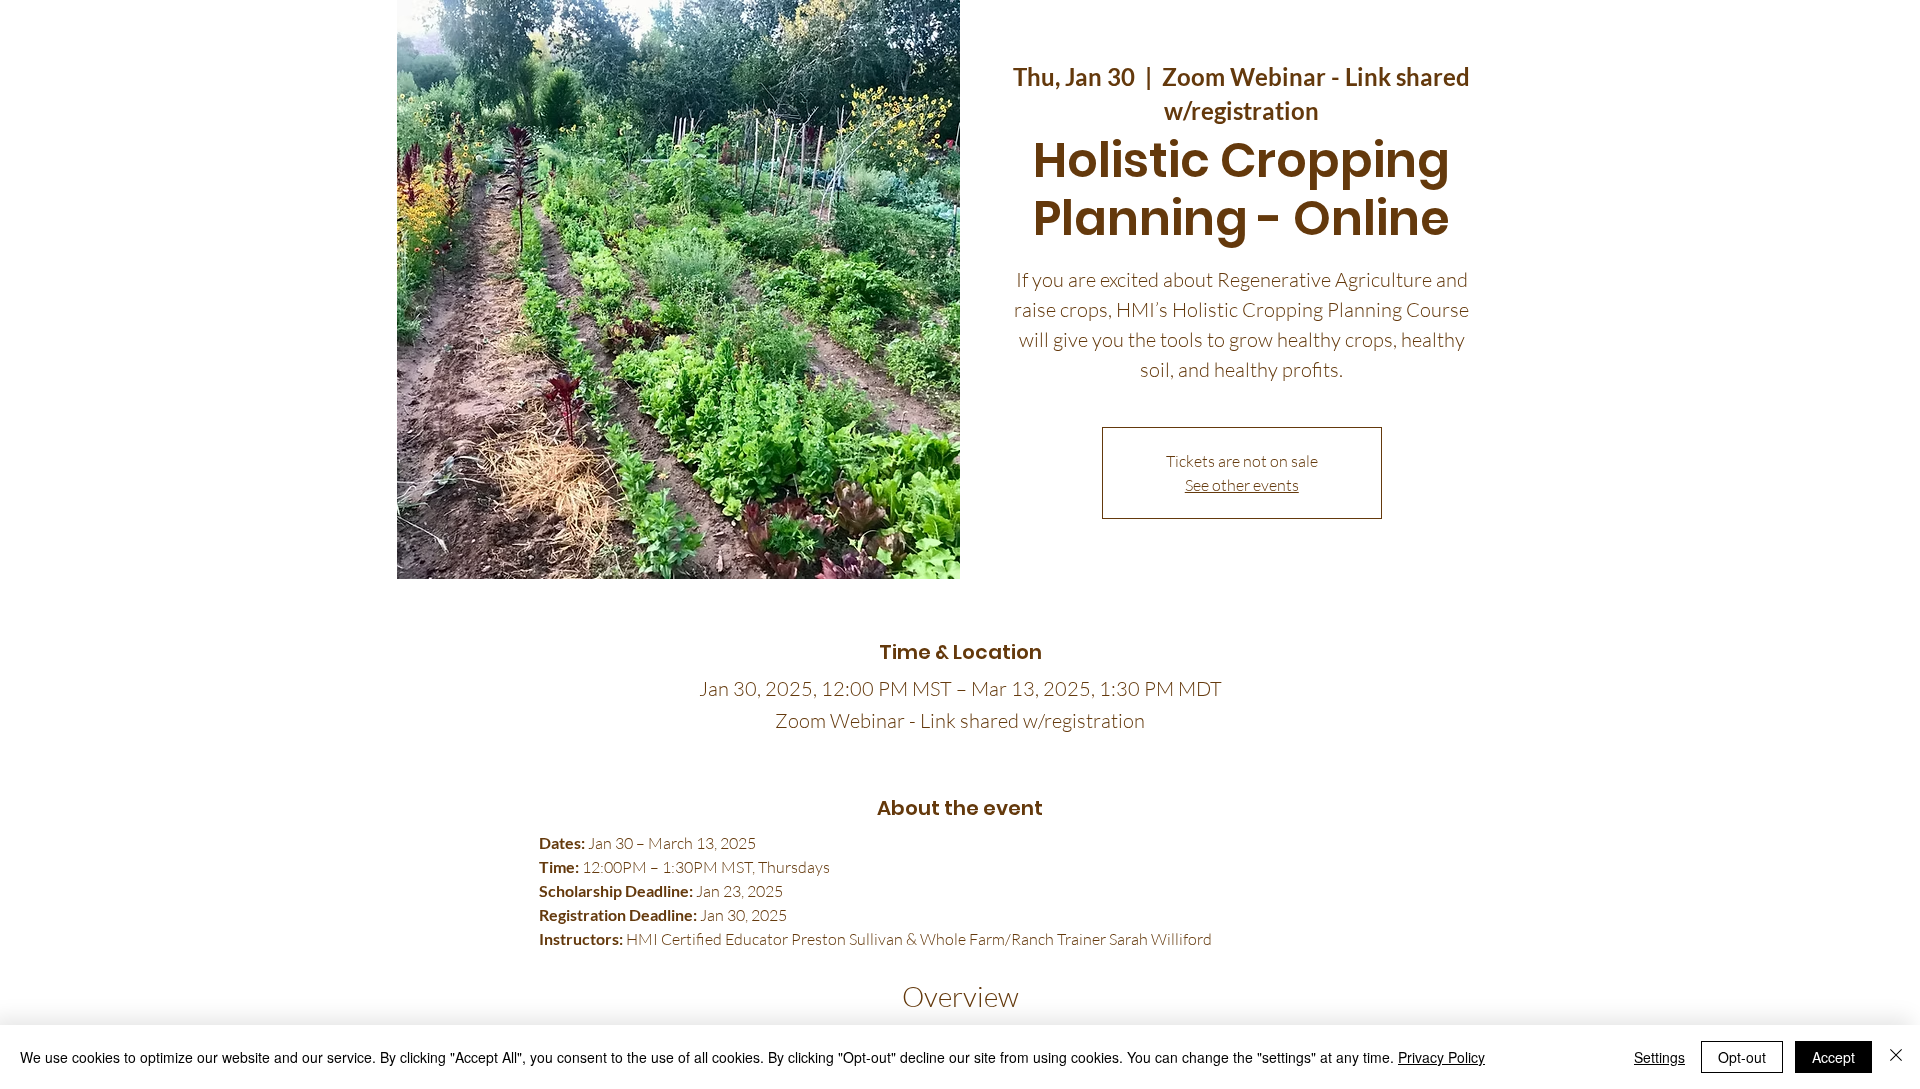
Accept (1833, 1057)
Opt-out (1742, 1057)
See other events (1242, 485)
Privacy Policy (1441, 1057)
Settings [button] (1659, 1057)
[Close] (1896, 1057)
